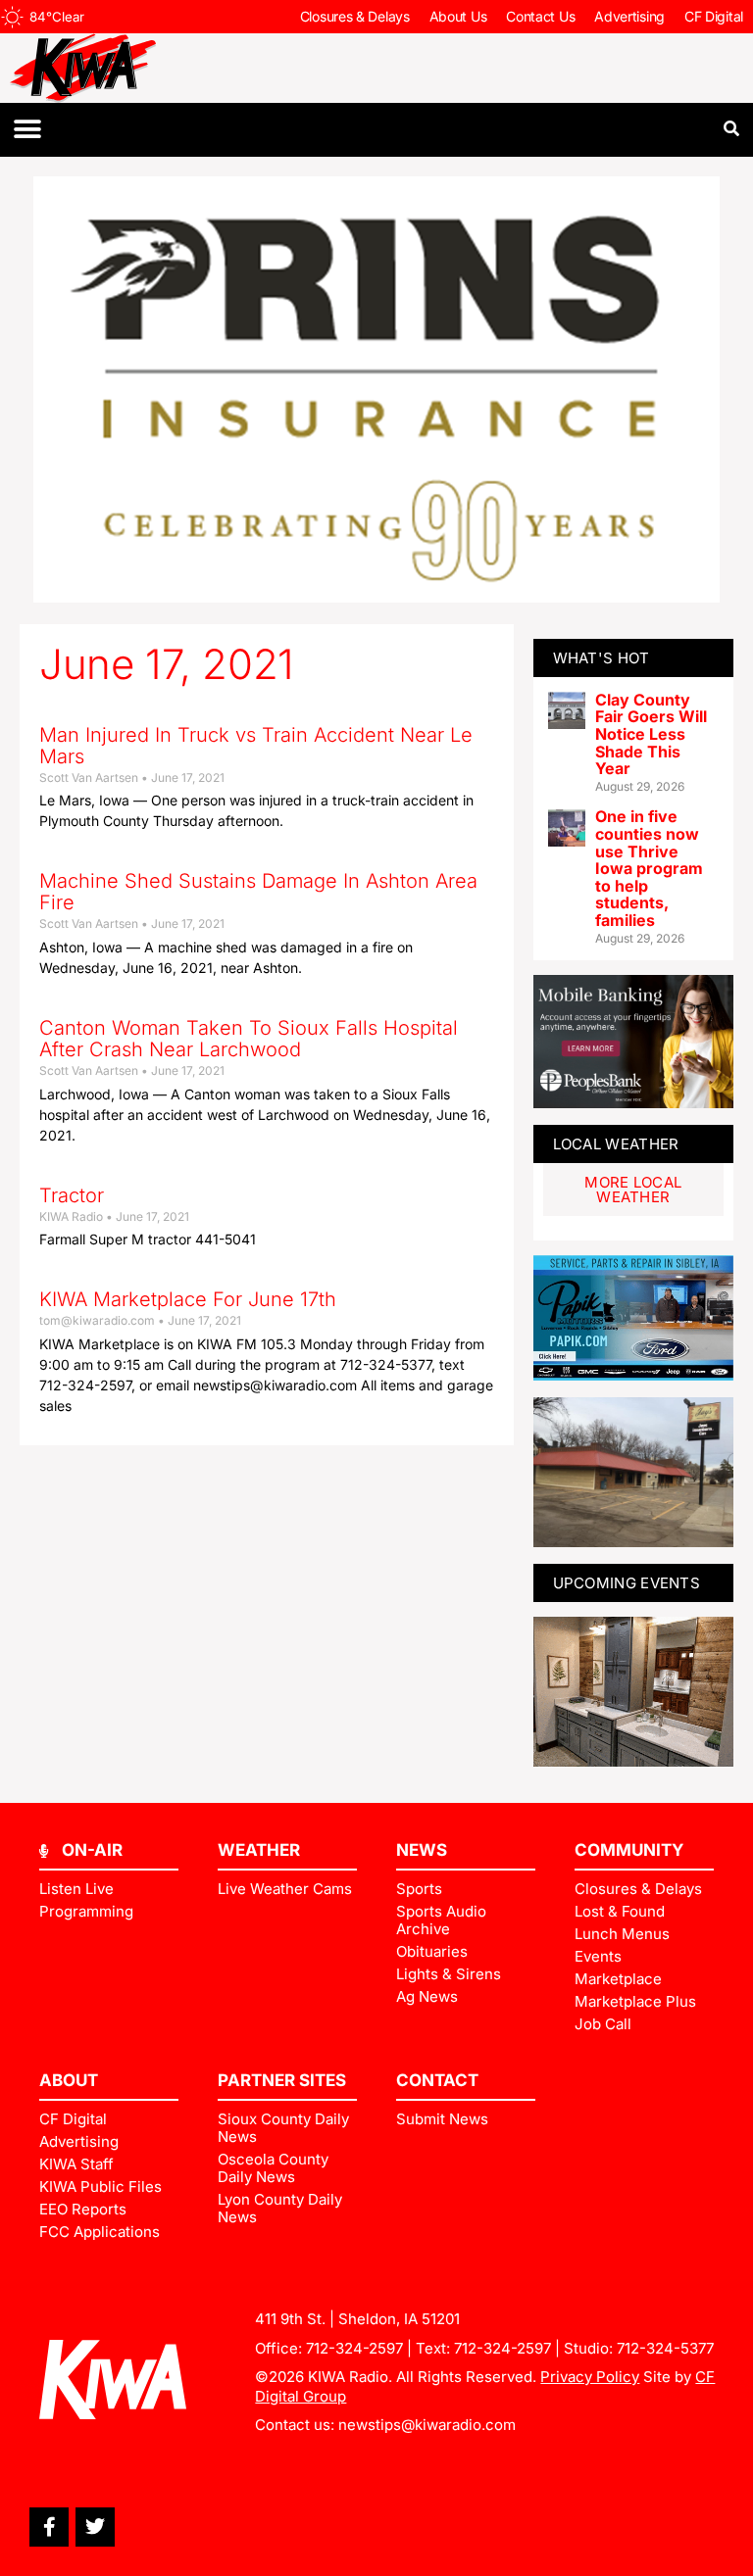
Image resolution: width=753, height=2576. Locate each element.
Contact (437, 2080)
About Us (458, 16)
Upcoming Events (627, 1583)
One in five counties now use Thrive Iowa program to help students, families (649, 868)
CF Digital (714, 16)
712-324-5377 (665, 2348)
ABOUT (69, 2080)
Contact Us (540, 16)
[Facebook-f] (49, 2527)
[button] (27, 130)
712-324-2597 (354, 2348)
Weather (259, 1850)
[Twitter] (95, 2527)
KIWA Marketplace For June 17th (188, 1299)
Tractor (72, 1195)
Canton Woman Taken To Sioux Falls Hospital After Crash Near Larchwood (249, 1039)
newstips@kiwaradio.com (427, 2425)
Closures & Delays (355, 16)
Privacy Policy (590, 2377)
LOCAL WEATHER (616, 1144)
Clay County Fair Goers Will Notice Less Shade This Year (651, 734)
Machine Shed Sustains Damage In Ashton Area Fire (258, 892)
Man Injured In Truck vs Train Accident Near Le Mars (256, 746)
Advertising (629, 16)
